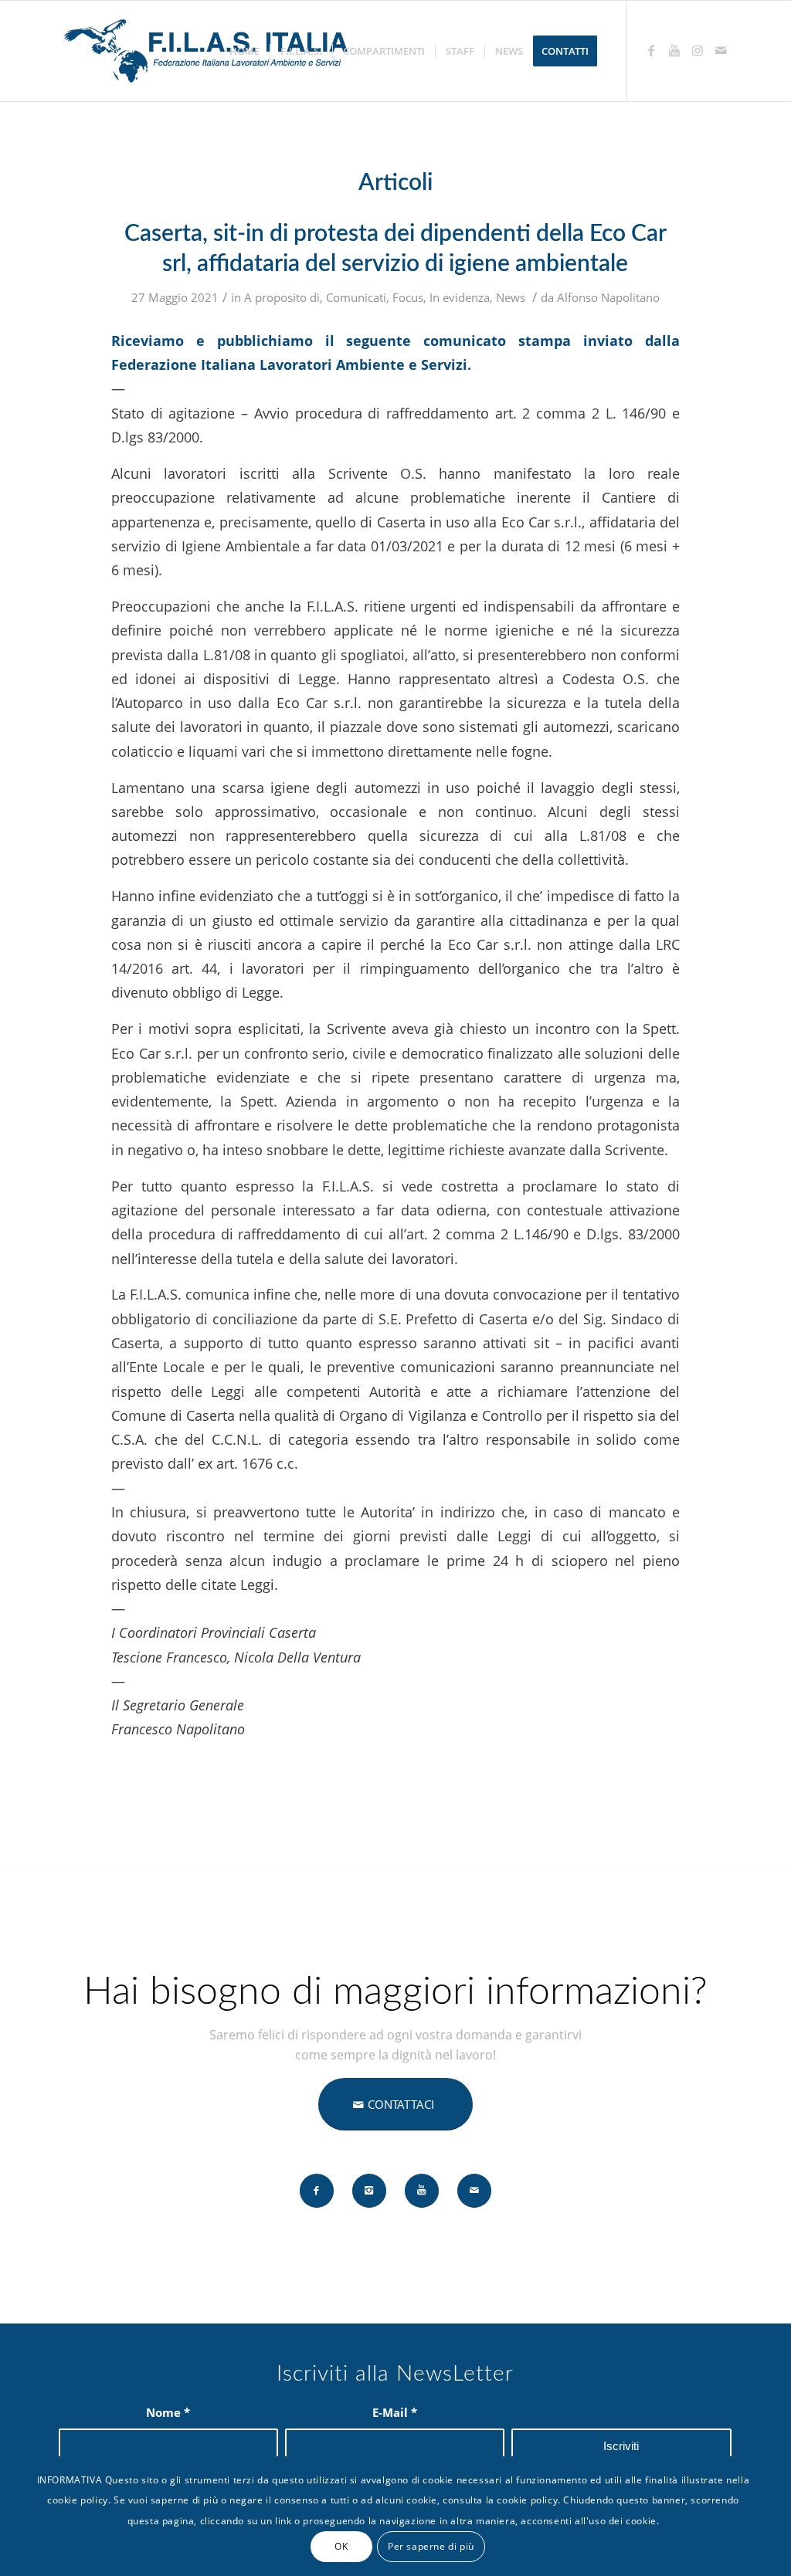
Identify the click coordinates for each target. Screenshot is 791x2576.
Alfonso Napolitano (608, 297)
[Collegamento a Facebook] (651, 50)
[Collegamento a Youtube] (674, 50)
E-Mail (395, 2412)
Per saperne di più (431, 2546)
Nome (168, 2412)
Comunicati (356, 297)
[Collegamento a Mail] (721, 50)
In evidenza (460, 297)
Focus (408, 297)
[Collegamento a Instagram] (698, 50)
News (511, 297)
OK (341, 2546)
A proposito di (282, 297)
